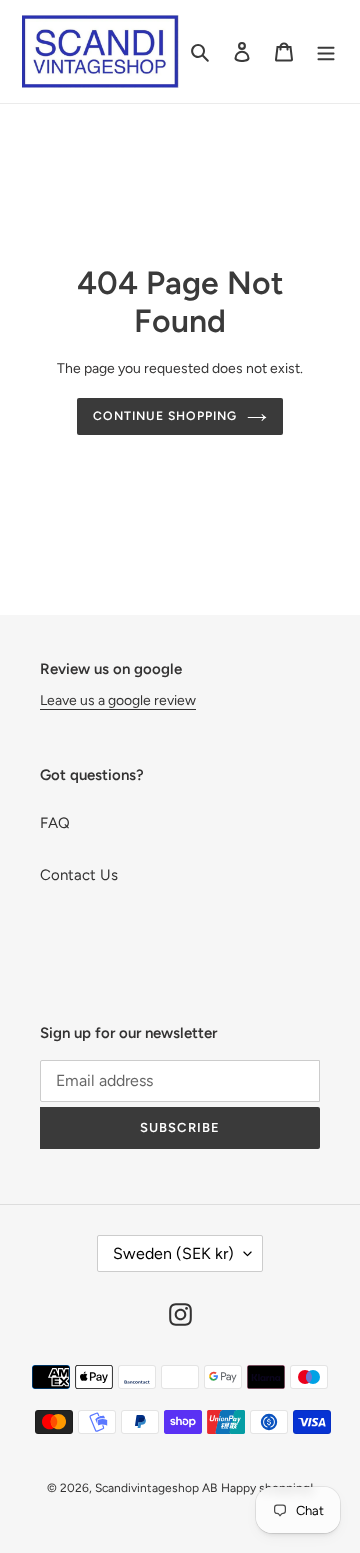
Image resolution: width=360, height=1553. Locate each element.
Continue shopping (165, 415)
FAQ (55, 823)
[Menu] (326, 51)
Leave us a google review (118, 700)
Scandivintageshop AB (156, 1488)
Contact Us (79, 875)
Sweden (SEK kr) (173, 1253)
